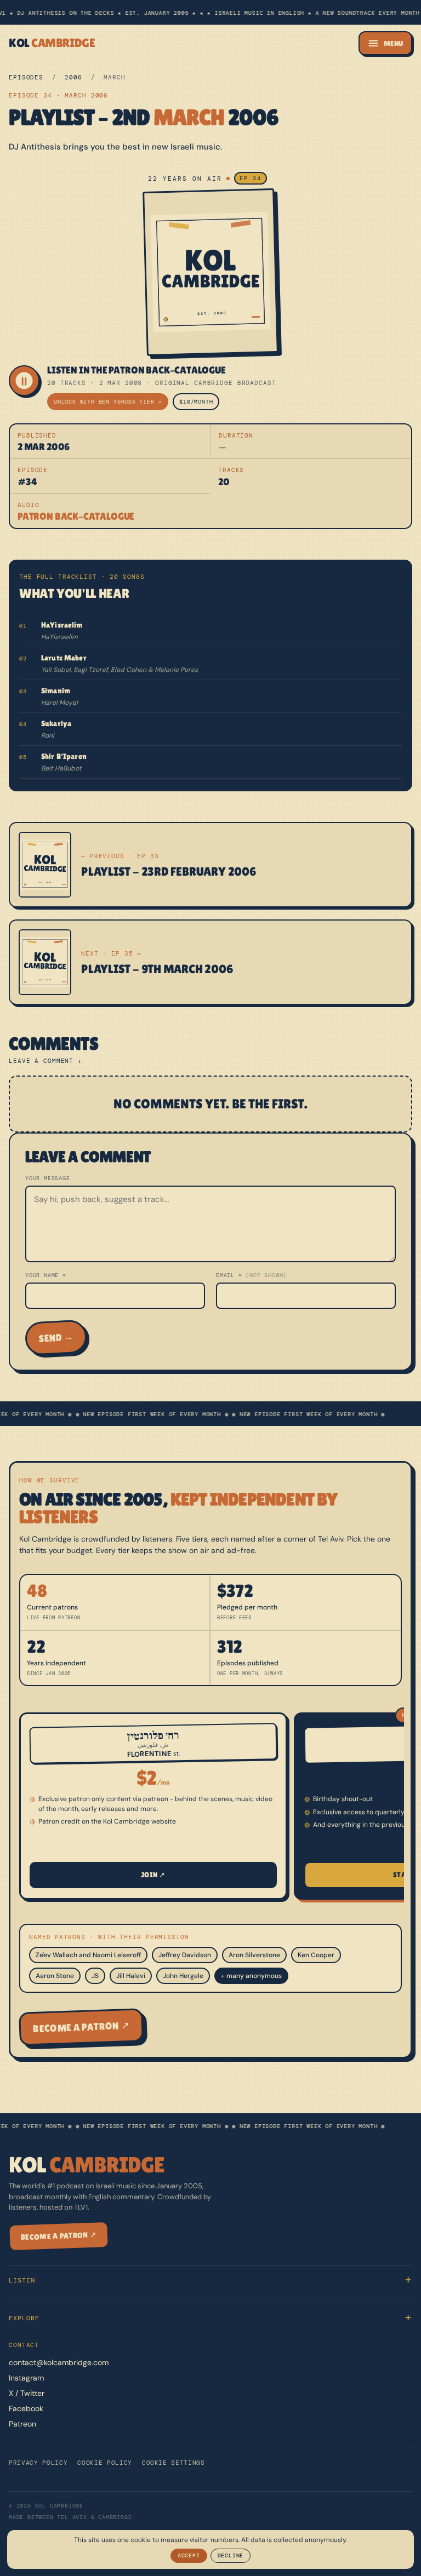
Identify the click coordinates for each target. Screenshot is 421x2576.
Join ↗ (153, 1875)
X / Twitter (27, 2393)
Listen (22, 2280)
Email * (251, 1275)
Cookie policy (105, 2463)
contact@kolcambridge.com (59, 2362)
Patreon (22, 2424)
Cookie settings (173, 2463)
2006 (73, 77)
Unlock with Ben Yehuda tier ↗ (108, 402)
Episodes (26, 77)
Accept (189, 2555)
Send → (56, 1338)
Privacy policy (38, 2463)
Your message (48, 1178)
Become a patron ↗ (81, 2027)
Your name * (46, 1275)
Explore (24, 2318)
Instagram (26, 2378)
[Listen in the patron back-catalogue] (24, 381)
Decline (231, 2555)
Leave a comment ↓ (45, 1061)
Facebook (26, 2408)
